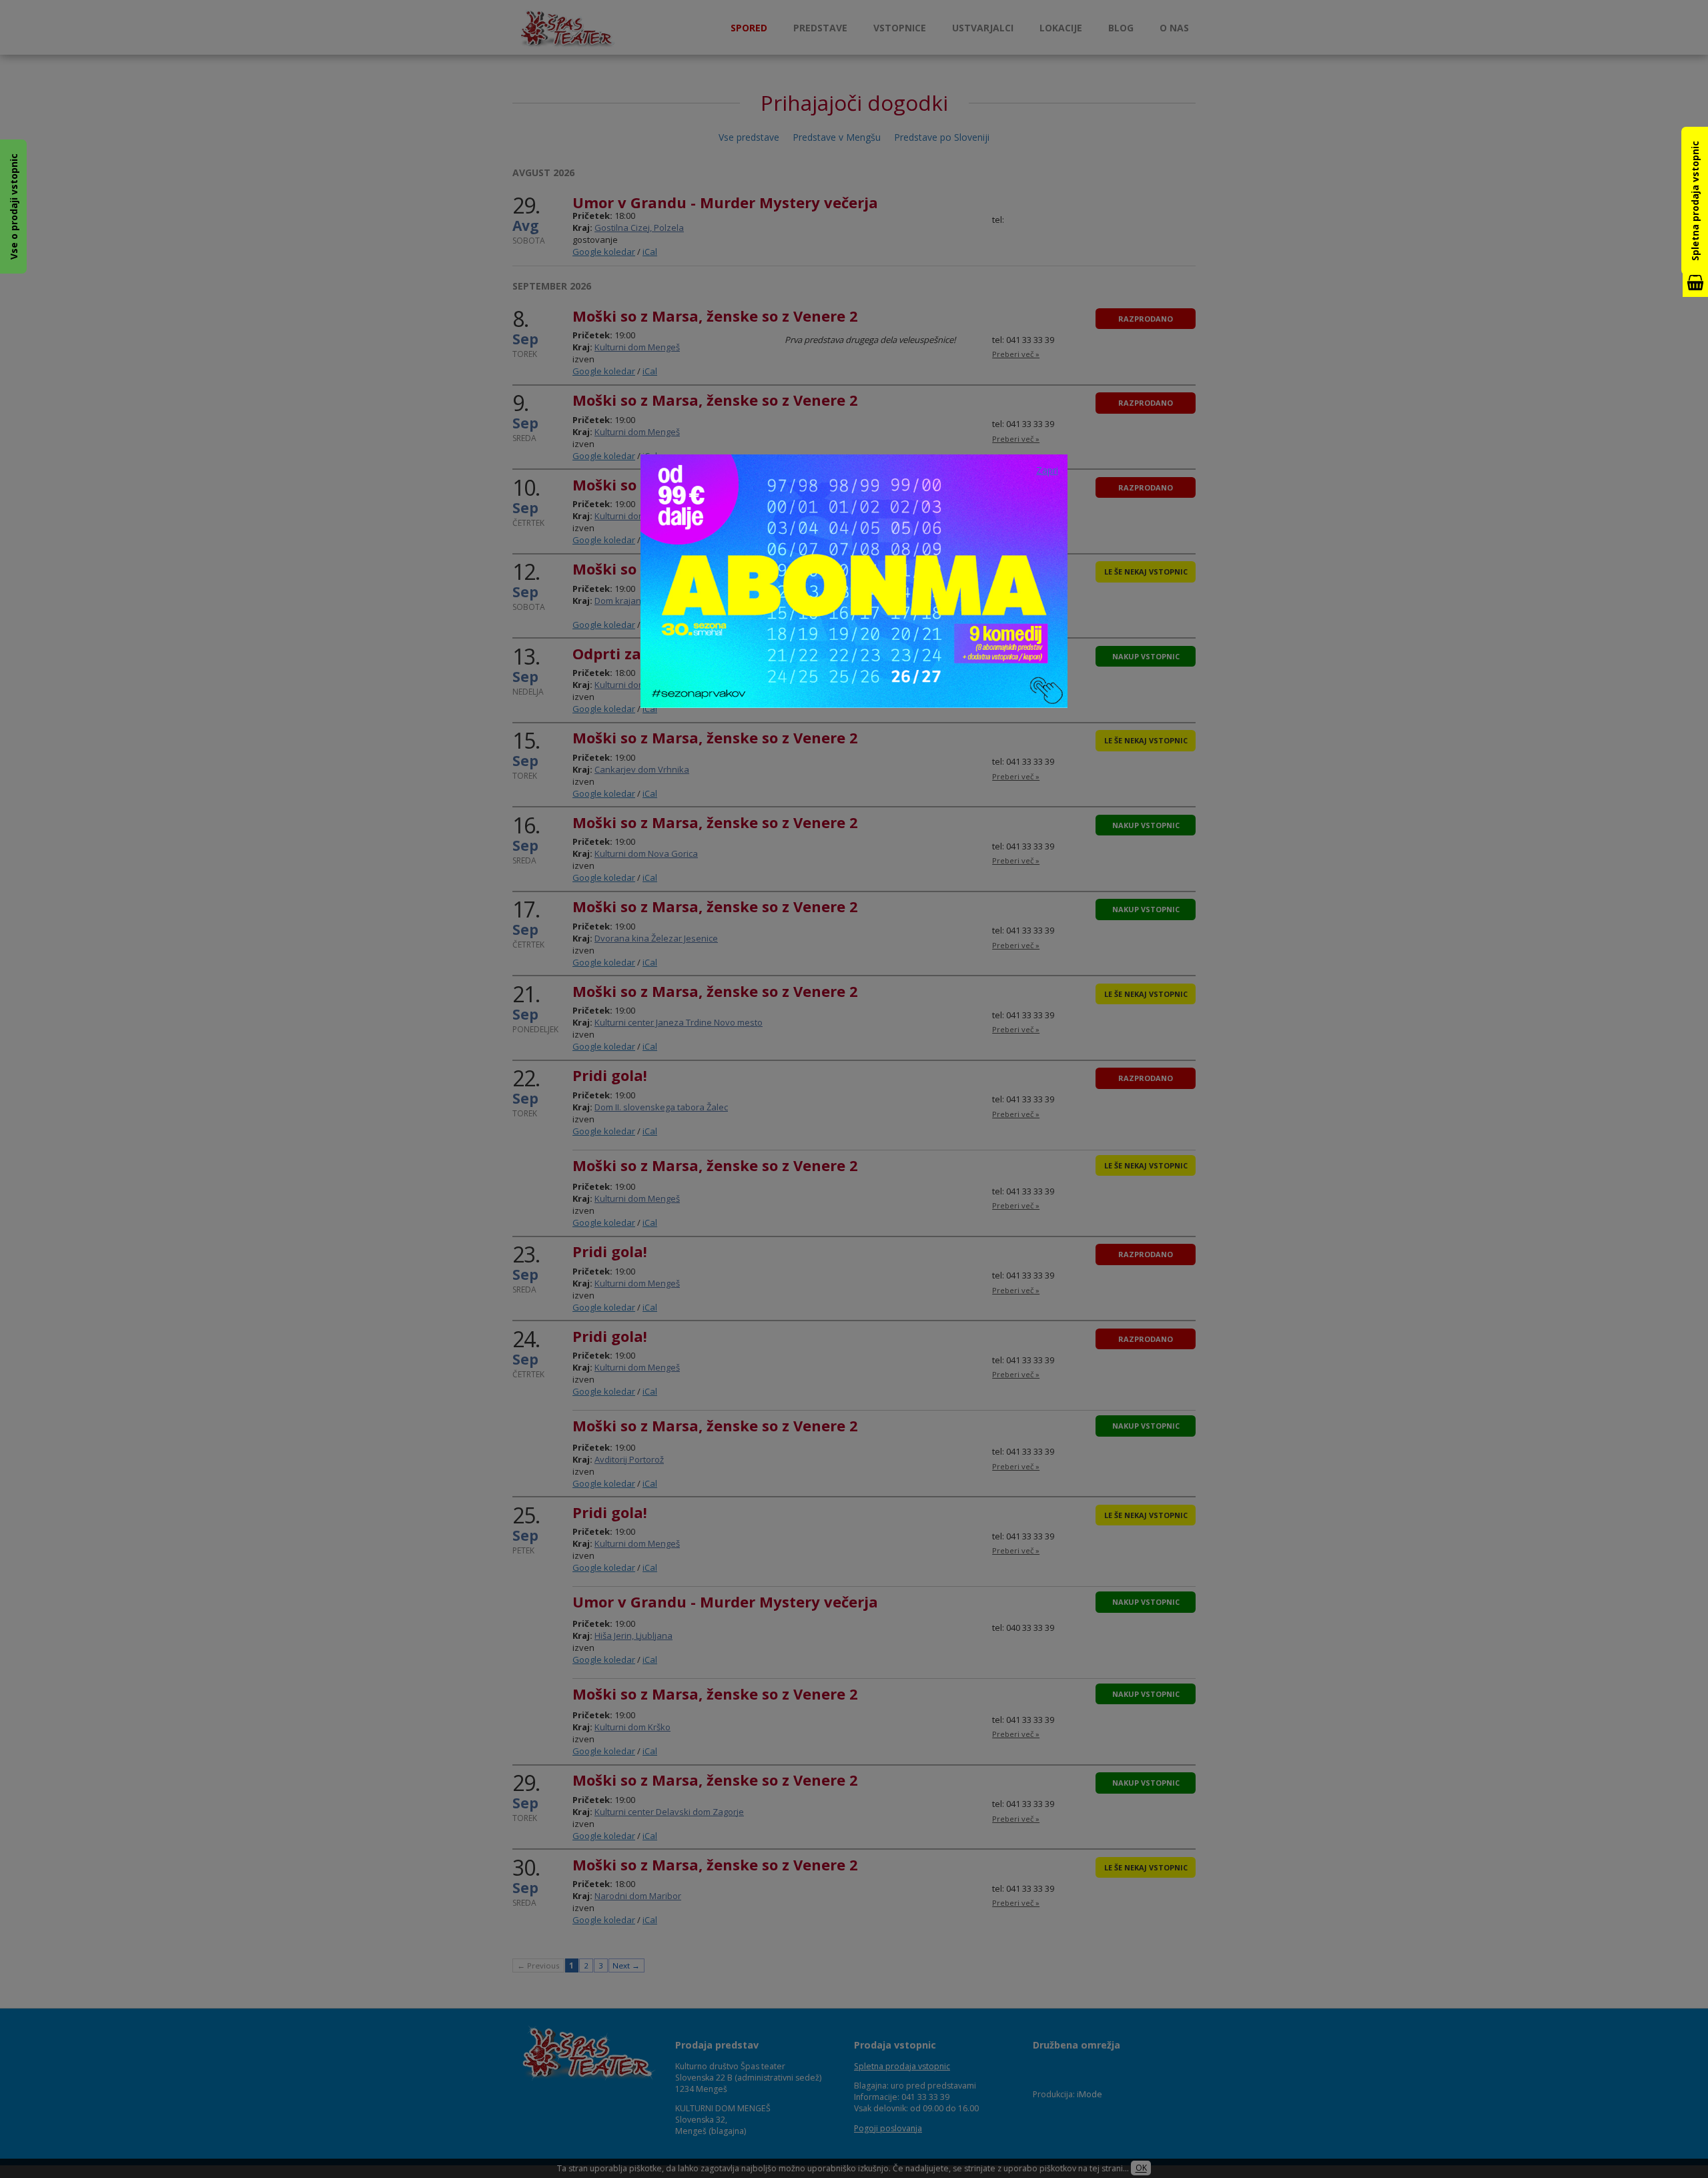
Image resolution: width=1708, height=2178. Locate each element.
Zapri (1047, 470)
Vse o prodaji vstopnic (14, 207)
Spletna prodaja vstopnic (1695, 201)
